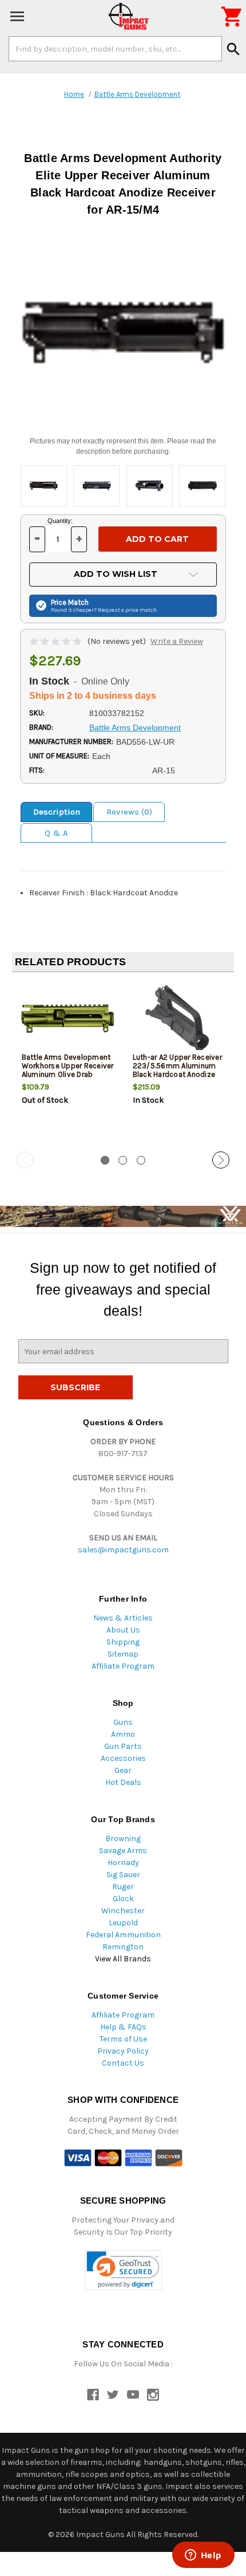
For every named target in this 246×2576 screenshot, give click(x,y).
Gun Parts (123, 1746)
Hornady (123, 1863)
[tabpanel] (68, 1063)
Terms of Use (123, 2039)
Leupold (123, 1923)
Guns (123, 1722)
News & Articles (123, 1618)
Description (57, 812)
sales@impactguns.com (123, 1550)
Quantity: (60, 521)
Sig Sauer (123, 1875)
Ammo (123, 1734)
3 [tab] (141, 1160)
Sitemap (123, 1654)
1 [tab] (105, 1160)
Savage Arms (123, 1851)
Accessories (123, 1758)
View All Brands (123, 1959)
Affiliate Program (123, 1666)
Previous (25, 1160)
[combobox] (115, 49)
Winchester (123, 1911)
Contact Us (123, 2063)
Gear (123, 1770)
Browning (123, 1838)
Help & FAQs (123, 2027)
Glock (123, 1899)
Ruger (123, 1887)
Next (221, 1160)
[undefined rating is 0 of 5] (56, 641)
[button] (123, 2270)
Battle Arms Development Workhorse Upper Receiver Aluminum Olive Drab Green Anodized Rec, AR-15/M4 (68, 1074)
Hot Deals (123, 1782)
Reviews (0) (129, 812)
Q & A (56, 833)
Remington (123, 1947)
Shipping (123, 1642)
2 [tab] (123, 1160)
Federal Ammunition (123, 1935)
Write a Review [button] (177, 641)
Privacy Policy (123, 2051)
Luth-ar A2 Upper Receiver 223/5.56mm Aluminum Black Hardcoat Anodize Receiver (177, 1070)
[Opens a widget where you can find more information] (203, 2556)
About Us (123, 1630)
